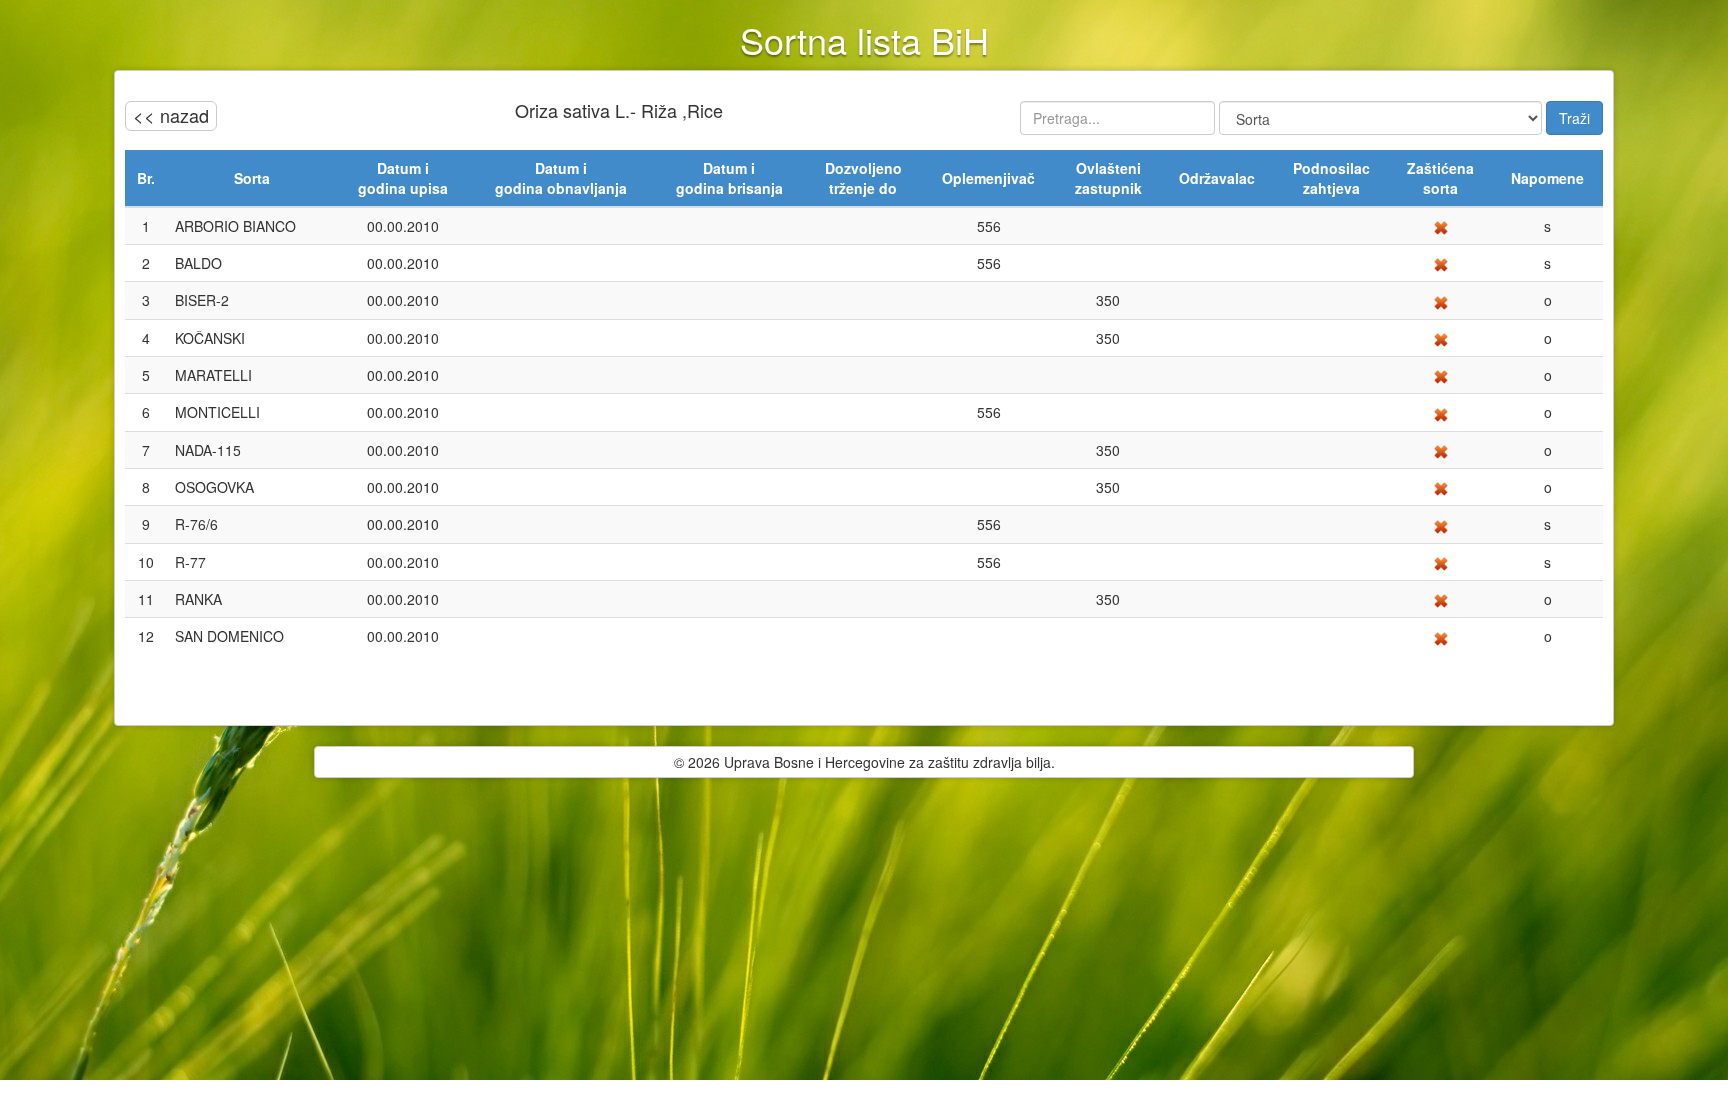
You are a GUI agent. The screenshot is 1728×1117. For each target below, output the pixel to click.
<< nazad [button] (171, 115)
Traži (1574, 118)
